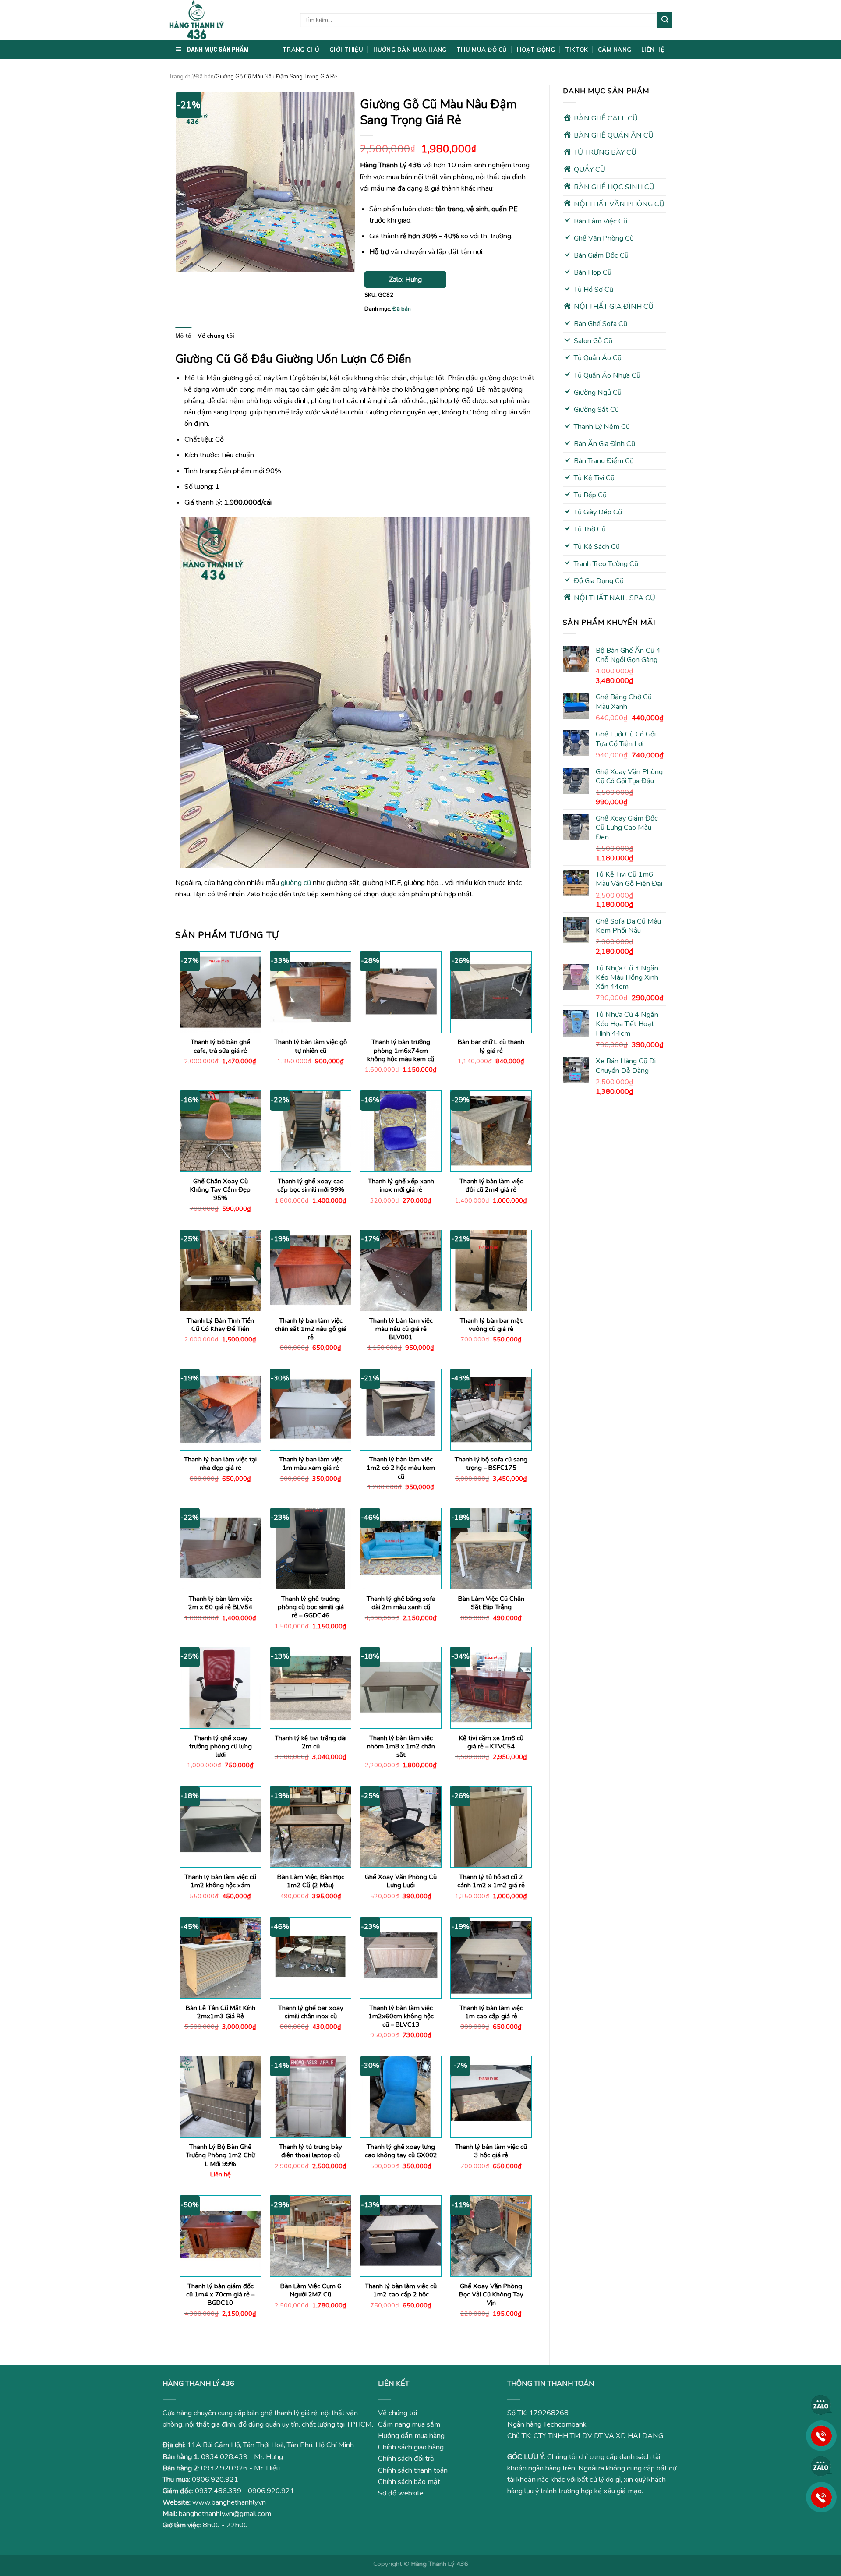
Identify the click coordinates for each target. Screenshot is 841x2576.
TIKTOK (577, 50)
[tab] (183, 336)
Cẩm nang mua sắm (409, 2424)
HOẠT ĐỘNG (536, 50)
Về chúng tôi (216, 336)
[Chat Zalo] (821, 2405)
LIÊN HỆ (653, 50)
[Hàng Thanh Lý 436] (228, 20)
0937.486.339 (218, 2491)
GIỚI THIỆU (346, 50)
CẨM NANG (615, 50)
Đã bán (205, 77)
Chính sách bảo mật (409, 2482)
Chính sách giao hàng (411, 2447)
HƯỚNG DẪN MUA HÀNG (410, 50)
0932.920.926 (224, 2468)
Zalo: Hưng (405, 280)
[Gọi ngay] (821, 2435)
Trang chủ (181, 77)
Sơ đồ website (401, 2493)
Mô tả (183, 336)
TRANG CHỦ (301, 50)
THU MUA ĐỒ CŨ (482, 50)
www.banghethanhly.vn (229, 2502)
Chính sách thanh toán (413, 2470)
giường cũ (296, 883)
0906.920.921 (215, 2480)
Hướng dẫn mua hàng (411, 2436)
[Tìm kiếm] (665, 20)
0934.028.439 (224, 2457)
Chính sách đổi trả (406, 2459)
